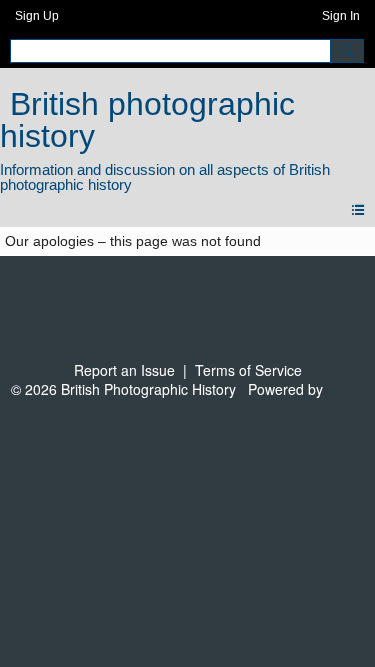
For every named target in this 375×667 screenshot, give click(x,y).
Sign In (341, 16)
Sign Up (37, 16)
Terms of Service (248, 370)
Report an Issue (124, 370)
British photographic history (147, 120)
